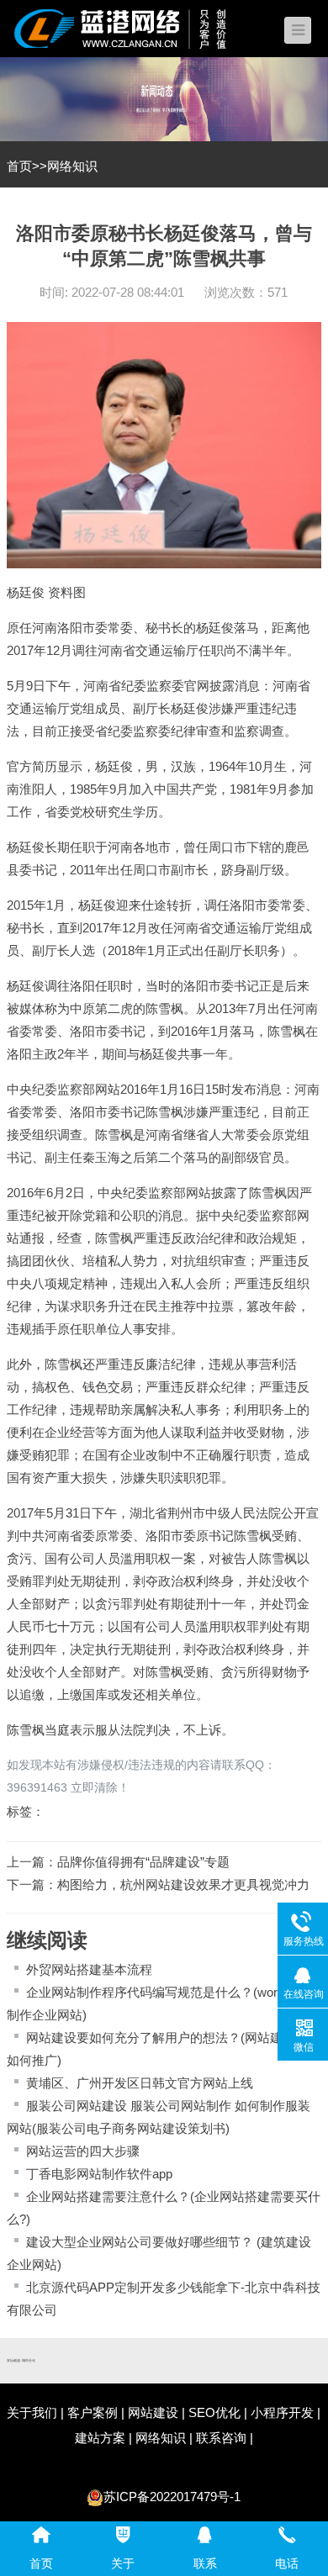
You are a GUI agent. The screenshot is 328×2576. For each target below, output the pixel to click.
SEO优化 (214, 2412)
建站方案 (100, 2438)
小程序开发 (282, 2412)
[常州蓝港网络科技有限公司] (133, 27)
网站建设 (153, 2412)
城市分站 (29, 2360)
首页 (19, 166)
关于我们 (32, 2412)
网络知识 (72, 166)
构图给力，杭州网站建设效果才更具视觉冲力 (183, 1884)
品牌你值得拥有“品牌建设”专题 (143, 1862)
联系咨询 (221, 2438)
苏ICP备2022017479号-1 (172, 2497)
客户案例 (93, 2412)
